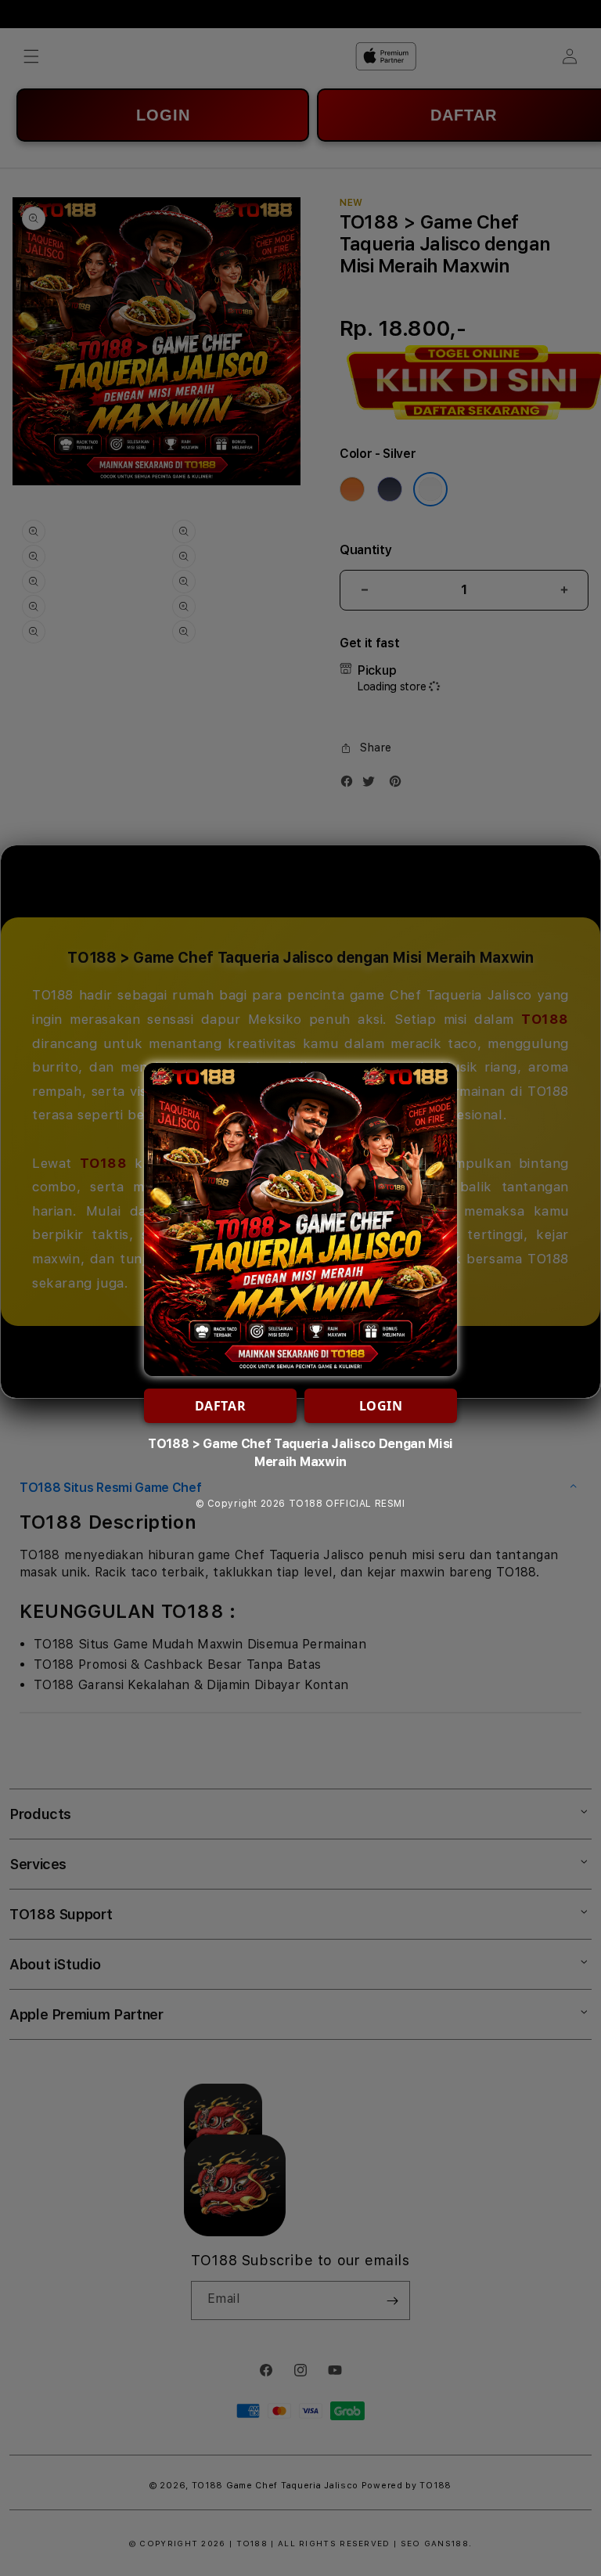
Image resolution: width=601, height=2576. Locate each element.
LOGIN (381, 1406)
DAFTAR (221, 1406)
